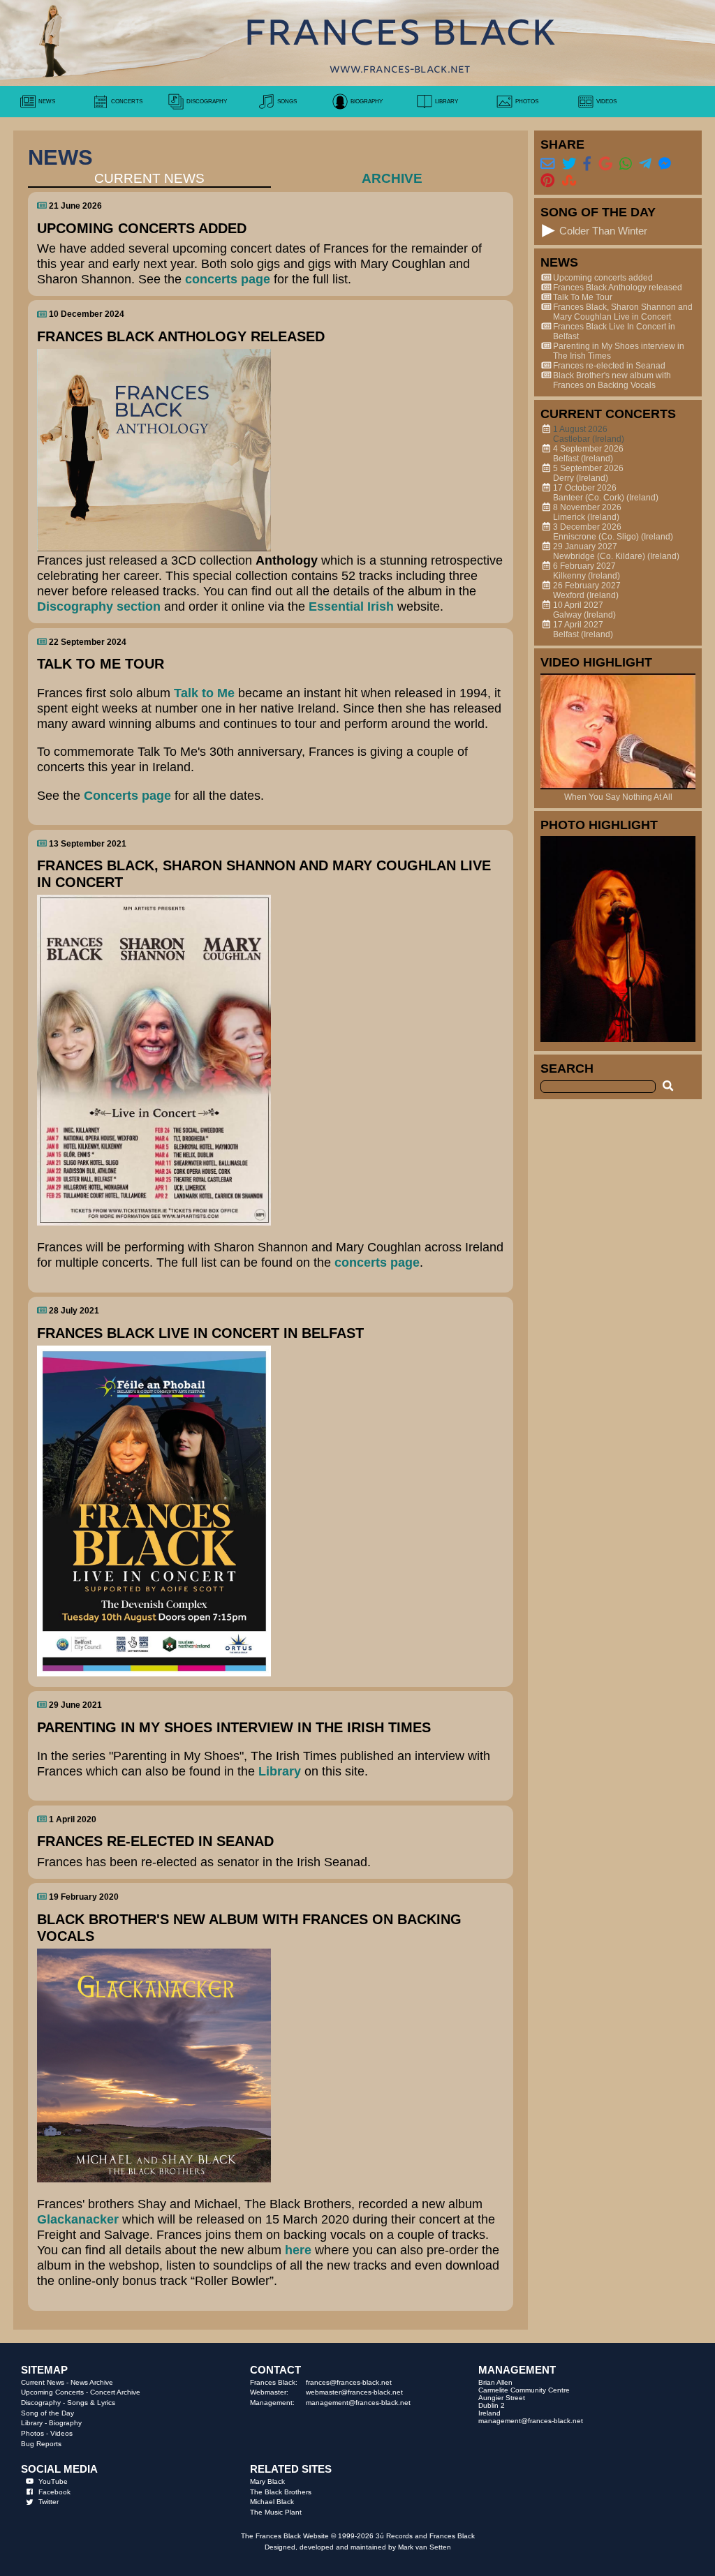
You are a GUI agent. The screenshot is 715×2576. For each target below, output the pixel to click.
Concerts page (127, 795)
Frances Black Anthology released (618, 288)
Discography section (99, 606)
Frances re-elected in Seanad (609, 366)
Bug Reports (41, 2444)
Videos (61, 2433)
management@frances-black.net (358, 2403)
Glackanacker (80, 2219)
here (298, 2250)
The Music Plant (276, 2512)
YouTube (53, 2481)
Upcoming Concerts (52, 2392)
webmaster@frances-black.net (354, 2392)
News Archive (92, 2382)
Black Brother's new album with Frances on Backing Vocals (612, 380)
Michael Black (272, 2502)
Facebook (54, 2492)
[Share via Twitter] (569, 163)
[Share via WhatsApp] (626, 163)
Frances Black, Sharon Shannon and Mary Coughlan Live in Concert (623, 312)
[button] (548, 231)
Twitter (49, 2502)
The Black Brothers (281, 2492)
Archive (392, 178)
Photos (32, 2433)
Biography (65, 2423)
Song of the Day (47, 2413)
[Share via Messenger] (665, 163)
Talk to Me (204, 693)
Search (567, 1068)
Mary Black (267, 2481)
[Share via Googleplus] (605, 163)
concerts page (228, 279)
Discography (41, 2403)
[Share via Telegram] (645, 163)
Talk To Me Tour (583, 297)
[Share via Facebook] (587, 163)
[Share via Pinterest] (547, 180)
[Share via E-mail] (547, 163)
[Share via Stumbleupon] (569, 180)
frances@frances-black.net (349, 2382)
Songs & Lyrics (91, 2403)
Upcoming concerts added (603, 278)
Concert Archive (115, 2392)
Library (280, 1771)
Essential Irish (351, 606)
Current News (43, 2382)
